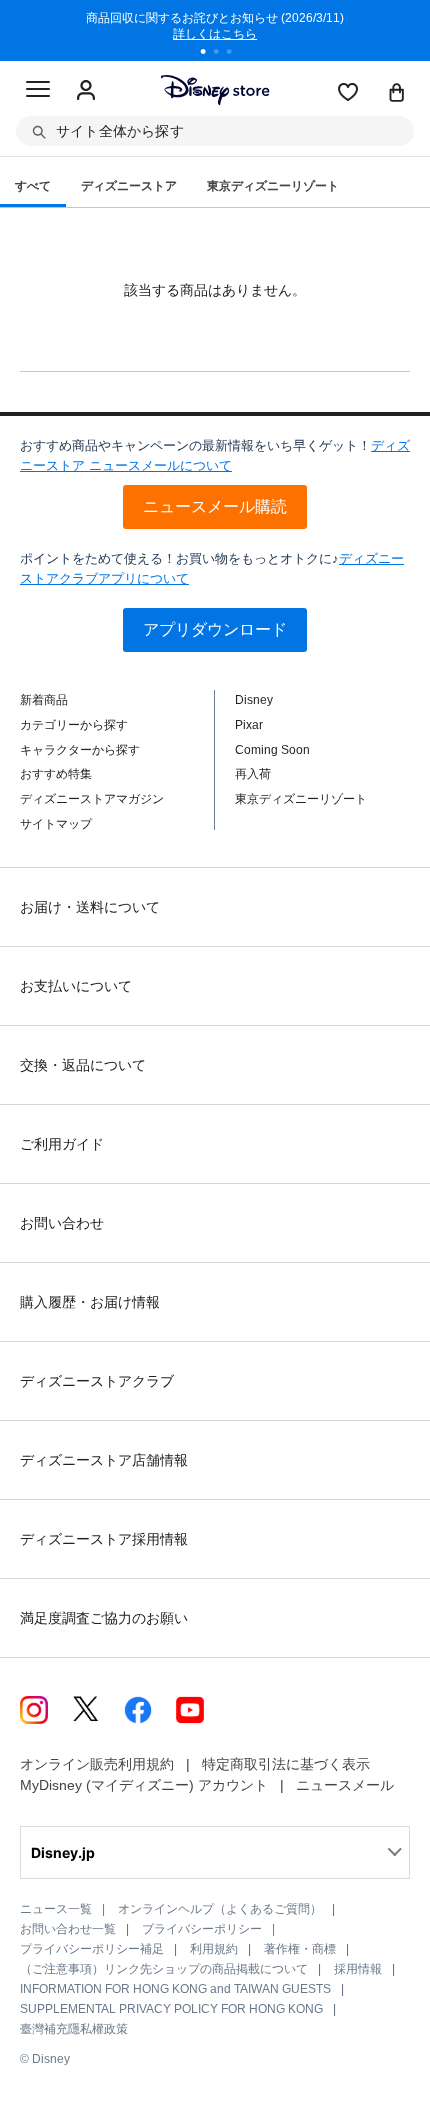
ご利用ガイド (62, 1144)
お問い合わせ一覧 (68, 1929)
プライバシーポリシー (202, 1929)
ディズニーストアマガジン (92, 799)
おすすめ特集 (56, 774)
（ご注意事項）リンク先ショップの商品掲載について (164, 1969)
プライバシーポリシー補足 (92, 1949)
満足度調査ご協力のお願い (104, 1618)
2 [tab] (223, 54)
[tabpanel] (215, 30)
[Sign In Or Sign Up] (86, 91)
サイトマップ (56, 824)
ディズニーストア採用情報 (104, 1539)
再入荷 (253, 774)
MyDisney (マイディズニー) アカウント (144, 1785)
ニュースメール (345, 1785)
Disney (254, 700)
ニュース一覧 (56, 1909)
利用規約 (214, 1949)
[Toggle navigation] (38, 92)
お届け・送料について (90, 907)
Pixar (249, 725)
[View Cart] (397, 94)
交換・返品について (83, 1065)
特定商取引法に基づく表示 (286, 1764)
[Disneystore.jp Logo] (215, 89)
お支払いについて (76, 986)
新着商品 (44, 700)
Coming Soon (272, 750)
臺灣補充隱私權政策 (74, 2029)
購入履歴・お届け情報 (90, 1302)
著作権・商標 (300, 1949)
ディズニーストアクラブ (97, 1381)
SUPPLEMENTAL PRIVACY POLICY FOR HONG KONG (171, 2009)
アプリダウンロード (215, 629)
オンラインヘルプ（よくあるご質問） (220, 1909)
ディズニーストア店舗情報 (104, 1460)
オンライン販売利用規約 (97, 1764)
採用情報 (358, 1969)
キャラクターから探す (80, 750)
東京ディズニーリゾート (301, 799)
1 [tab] (210, 54)
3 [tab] (236, 54)
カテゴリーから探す (74, 725)
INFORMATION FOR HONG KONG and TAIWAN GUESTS (175, 1989)
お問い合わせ (62, 1223)
